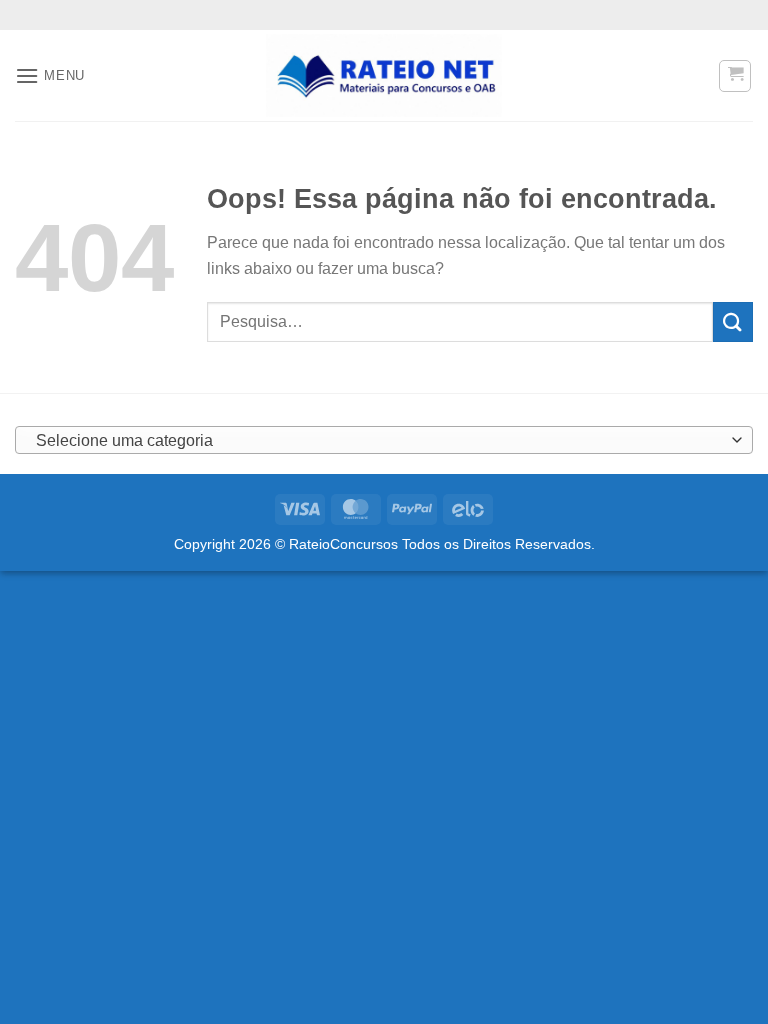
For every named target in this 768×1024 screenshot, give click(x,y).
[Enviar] (733, 321)
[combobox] (384, 440)
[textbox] (379, 441)
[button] (50, 75)
